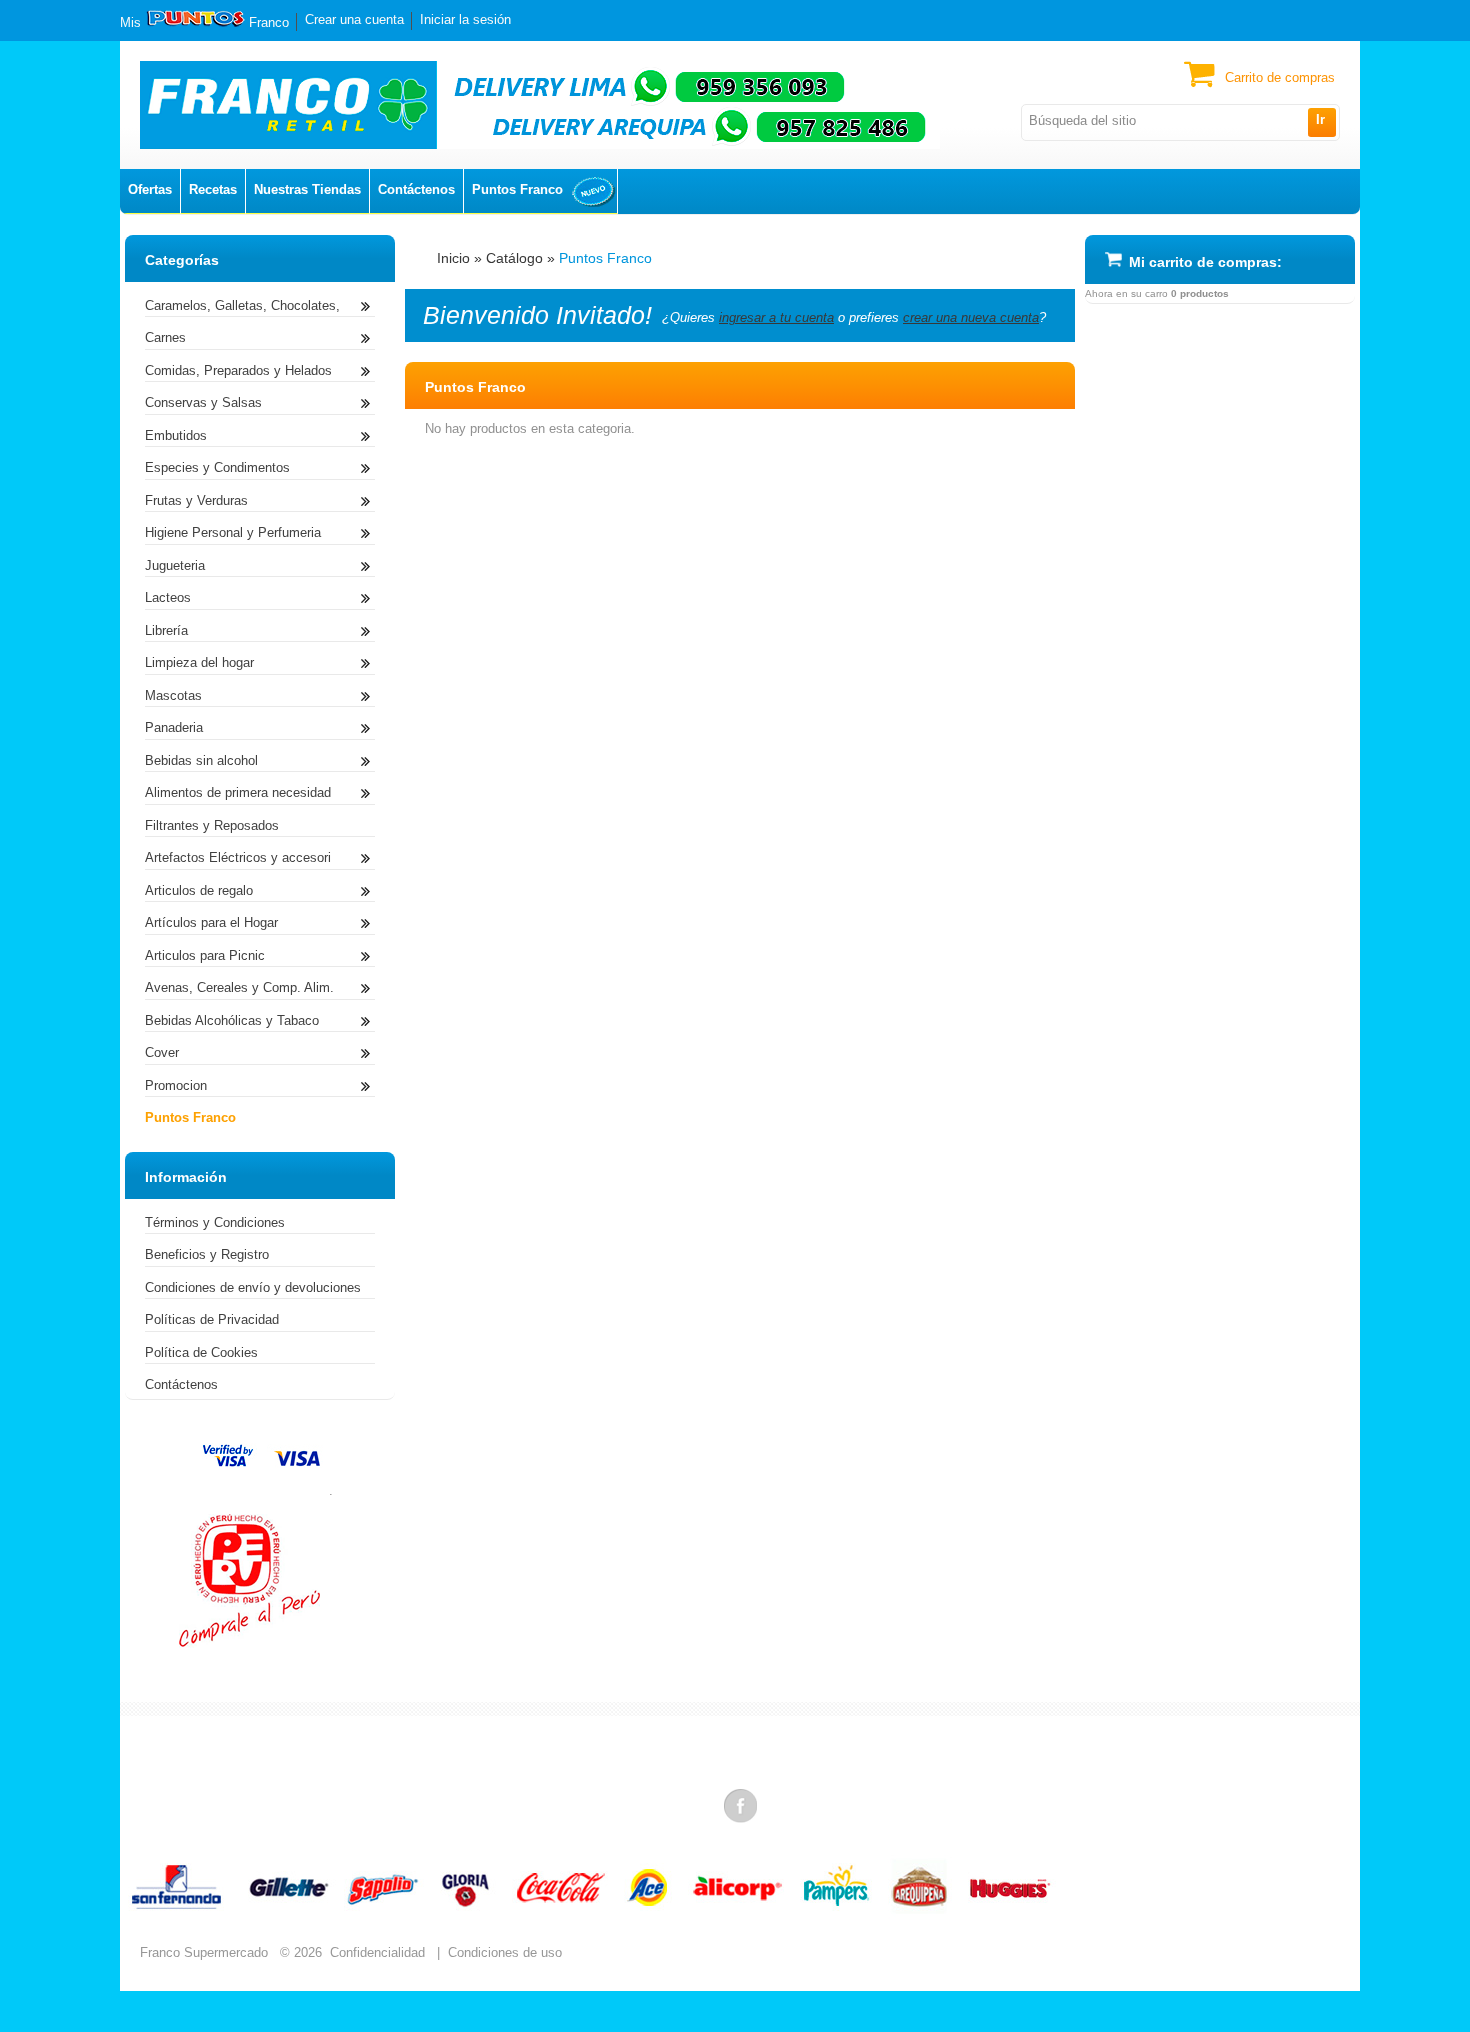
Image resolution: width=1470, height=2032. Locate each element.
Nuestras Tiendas (307, 189)
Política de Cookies (201, 1352)
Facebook (742, 1805)
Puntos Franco (517, 189)
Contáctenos (416, 189)
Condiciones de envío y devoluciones (253, 1287)
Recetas (213, 189)
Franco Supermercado (204, 1952)
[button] (1321, 122)
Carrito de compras (1280, 77)
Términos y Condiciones (215, 1222)
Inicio (453, 258)
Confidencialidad (377, 1952)
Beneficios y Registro (207, 1254)
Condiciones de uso (505, 1952)
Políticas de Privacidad (212, 1319)
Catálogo (514, 258)
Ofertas (150, 189)
